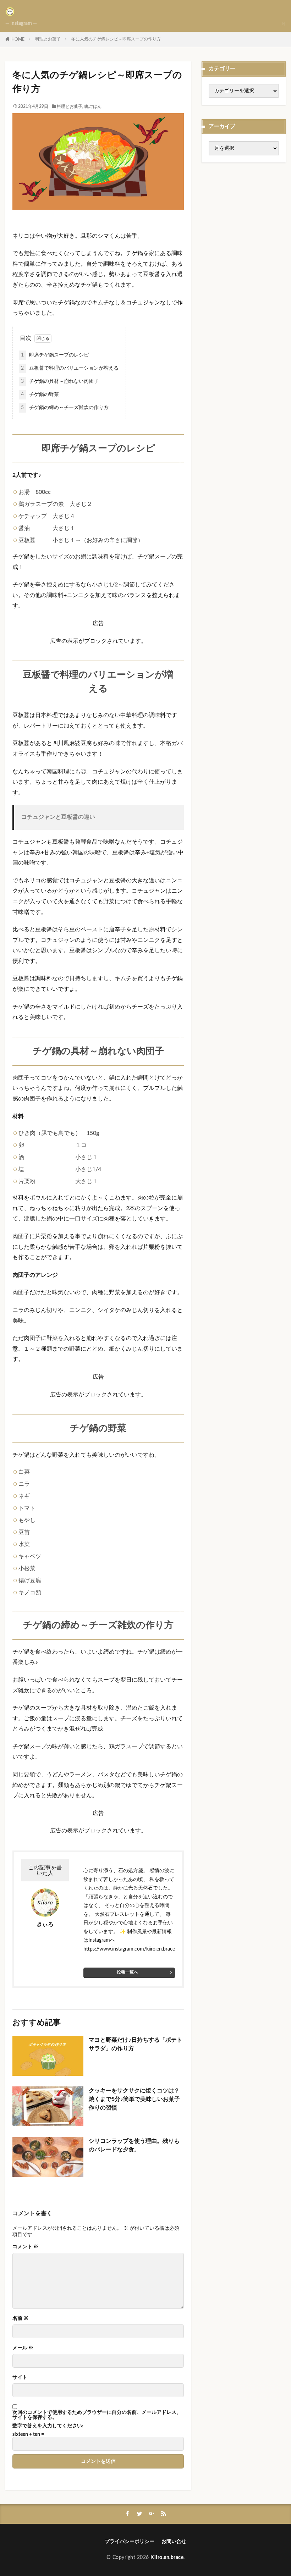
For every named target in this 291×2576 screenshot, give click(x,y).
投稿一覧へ (127, 1972)
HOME (18, 39)
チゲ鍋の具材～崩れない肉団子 (60, 381)
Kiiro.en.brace (167, 2558)
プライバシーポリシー (130, 2542)
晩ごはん (93, 106)
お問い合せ (174, 2542)
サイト (20, 2377)
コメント (25, 2247)
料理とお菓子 (48, 39)
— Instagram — (21, 23)
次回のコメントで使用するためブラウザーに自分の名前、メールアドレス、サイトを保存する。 (97, 2415)
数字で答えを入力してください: (48, 2426)
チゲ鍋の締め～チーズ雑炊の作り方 (65, 408)
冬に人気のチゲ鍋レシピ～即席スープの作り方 (116, 39)
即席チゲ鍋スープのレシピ (55, 355)
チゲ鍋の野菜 (40, 395)
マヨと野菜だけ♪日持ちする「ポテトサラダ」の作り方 (136, 2044)
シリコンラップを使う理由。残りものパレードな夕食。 (134, 2145)
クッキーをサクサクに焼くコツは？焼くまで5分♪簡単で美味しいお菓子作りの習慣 (134, 2099)
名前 (20, 2318)
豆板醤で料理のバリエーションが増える (70, 368)
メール (23, 2348)
